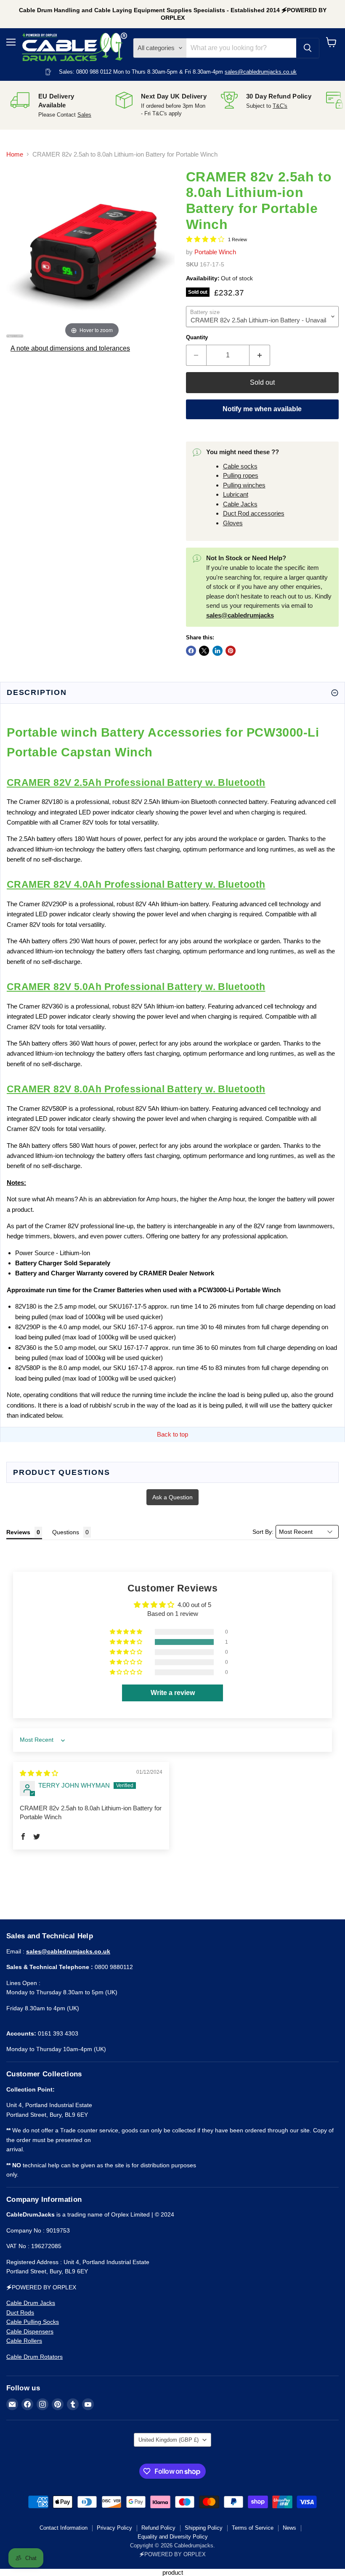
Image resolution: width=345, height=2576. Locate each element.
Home (15, 154)
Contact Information (64, 2528)
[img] (39, 1773)
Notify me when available (262, 409)
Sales (84, 115)
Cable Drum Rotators (34, 2357)
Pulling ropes (241, 475)
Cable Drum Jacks (31, 2303)
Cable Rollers (24, 2341)
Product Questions (62, 1472)
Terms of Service (253, 2528)
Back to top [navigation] (172, 1434)
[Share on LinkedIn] (218, 651)
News (289, 2528)
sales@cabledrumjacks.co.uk (261, 72)
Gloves (233, 523)
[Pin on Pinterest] (231, 651)
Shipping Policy (204, 2528)
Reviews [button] (18, 1532)
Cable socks (240, 466)
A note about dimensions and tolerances (70, 348)
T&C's (280, 106)
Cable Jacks (240, 504)
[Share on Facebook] (191, 651)
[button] (127, 1642)
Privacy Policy (114, 2528)
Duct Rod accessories (254, 513)
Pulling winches (244, 485)
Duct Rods (20, 2313)
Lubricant (236, 494)
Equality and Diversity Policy (173, 2537)
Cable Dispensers (30, 2331)
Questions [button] (66, 1532)
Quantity (197, 337)
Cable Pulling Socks (33, 2322)
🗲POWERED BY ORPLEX (172, 2554)
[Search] (308, 48)
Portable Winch (215, 252)
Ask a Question (172, 1497)
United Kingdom (169, 2440)
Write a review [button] (173, 1693)
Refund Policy (158, 2528)
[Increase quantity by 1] (260, 355)
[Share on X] (204, 651)
